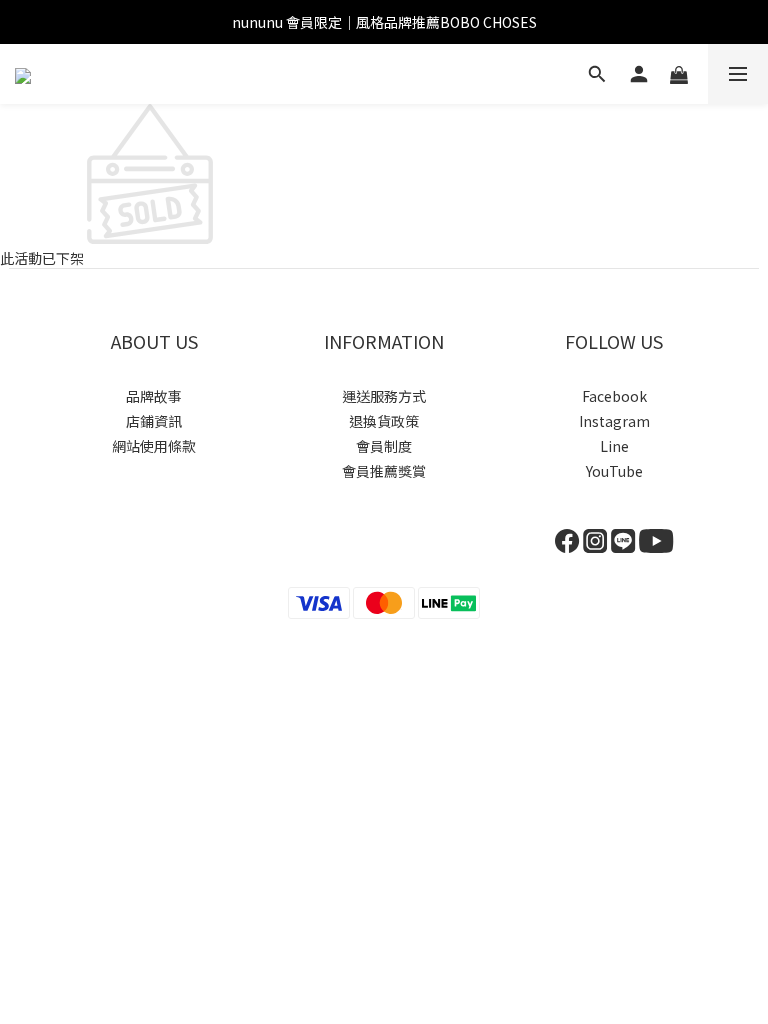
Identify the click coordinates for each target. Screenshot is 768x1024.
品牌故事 (154, 396)
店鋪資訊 (154, 421)
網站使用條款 (154, 446)
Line (614, 446)
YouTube (614, 471)
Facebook (614, 396)
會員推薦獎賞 (384, 471)
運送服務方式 (384, 396)
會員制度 (384, 446)
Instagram (614, 421)
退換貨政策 (384, 421)
